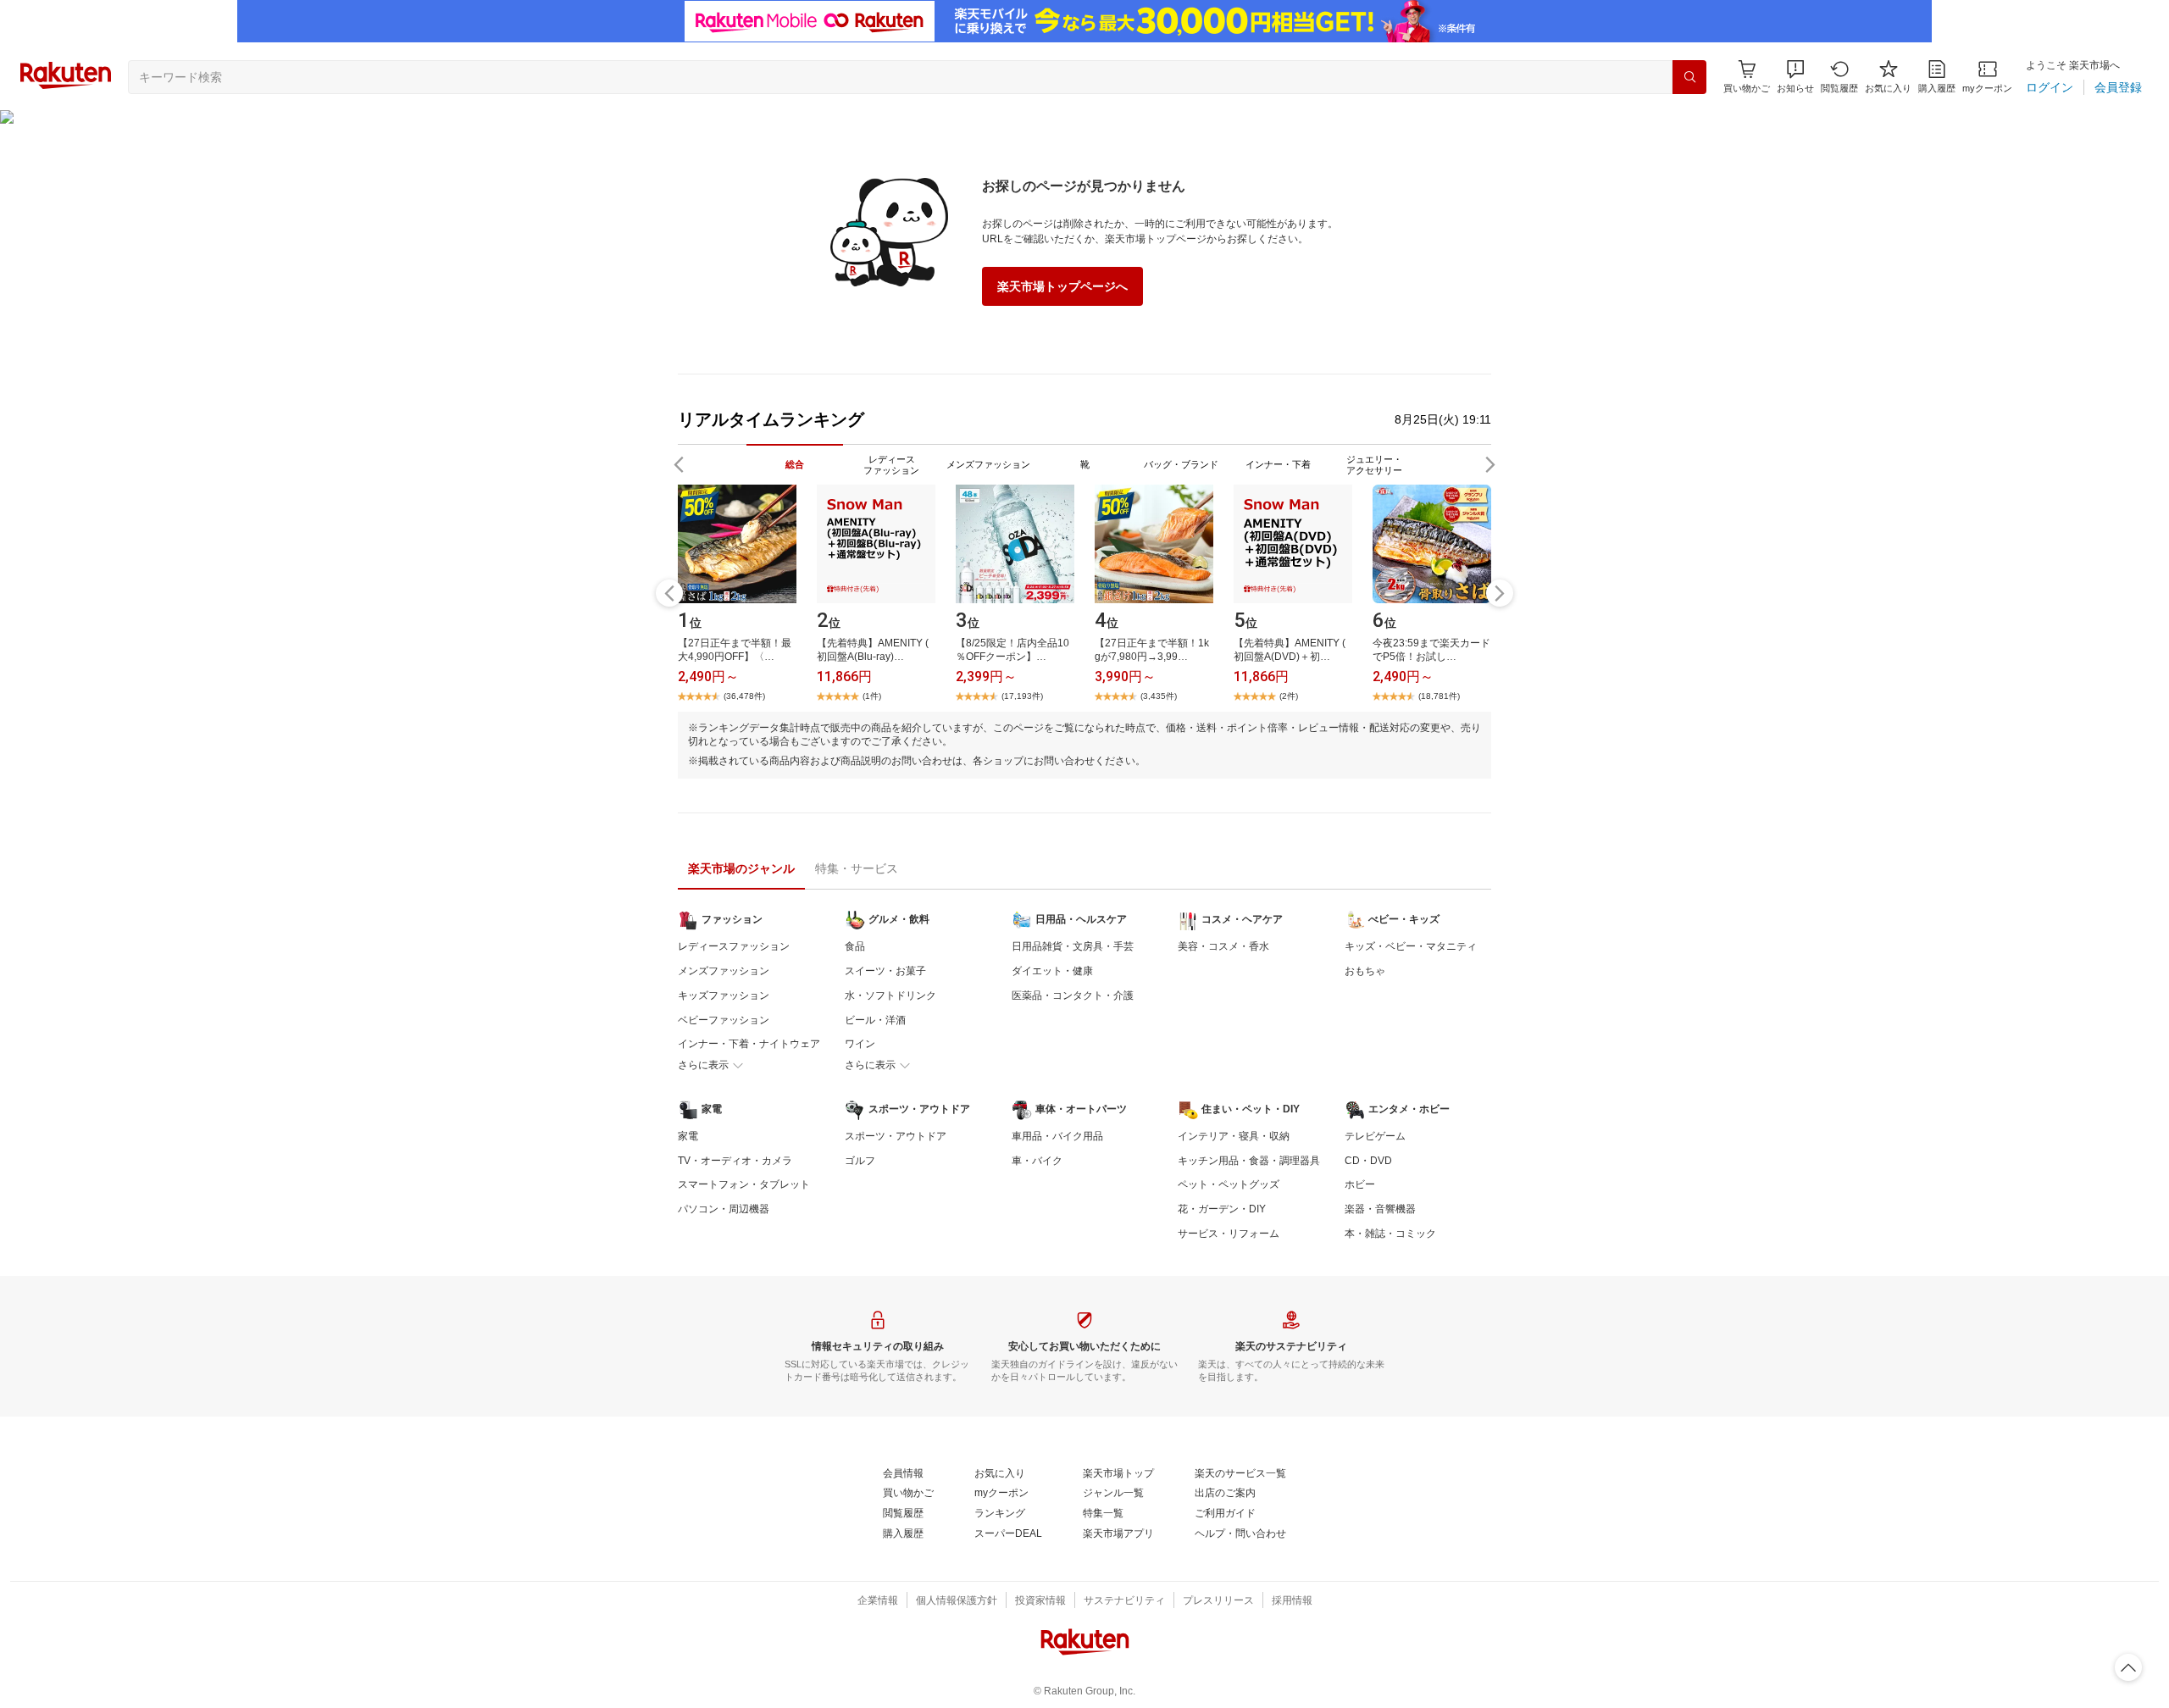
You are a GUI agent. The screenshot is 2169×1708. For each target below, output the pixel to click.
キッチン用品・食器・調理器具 (1249, 1161)
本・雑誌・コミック (1390, 1234)
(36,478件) (744, 696)
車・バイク (1037, 1161)
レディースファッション (734, 946)
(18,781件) (1439, 696)
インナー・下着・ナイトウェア (749, 1044)
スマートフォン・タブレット (744, 1184)
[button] (1795, 77)
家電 (688, 1136)
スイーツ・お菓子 (885, 971)
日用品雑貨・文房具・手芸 (1073, 946)
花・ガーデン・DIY (1222, 1209)
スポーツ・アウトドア (896, 1136)
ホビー (1360, 1184)
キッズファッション (724, 995)
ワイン (860, 1044)
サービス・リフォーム (1229, 1234)
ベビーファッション (724, 1020)
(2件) (1289, 696)
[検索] (1689, 77)
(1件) (872, 696)
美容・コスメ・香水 (1223, 946)
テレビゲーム (1375, 1136)
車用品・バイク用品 (1057, 1136)
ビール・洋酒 (875, 1020)
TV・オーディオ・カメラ (735, 1161)
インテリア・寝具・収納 (1234, 1136)
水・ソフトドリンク (890, 995)
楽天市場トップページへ (1062, 286)
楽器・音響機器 (1380, 1209)
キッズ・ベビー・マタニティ (1411, 946)
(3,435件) (1159, 696)
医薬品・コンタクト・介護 (1073, 995)
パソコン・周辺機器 (724, 1209)
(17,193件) (1022, 696)
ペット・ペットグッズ (1229, 1184)
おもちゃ (1365, 971)
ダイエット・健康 (1052, 971)
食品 (855, 946)
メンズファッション (724, 971)
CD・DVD (1368, 1161)
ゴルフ (860, 1161)
